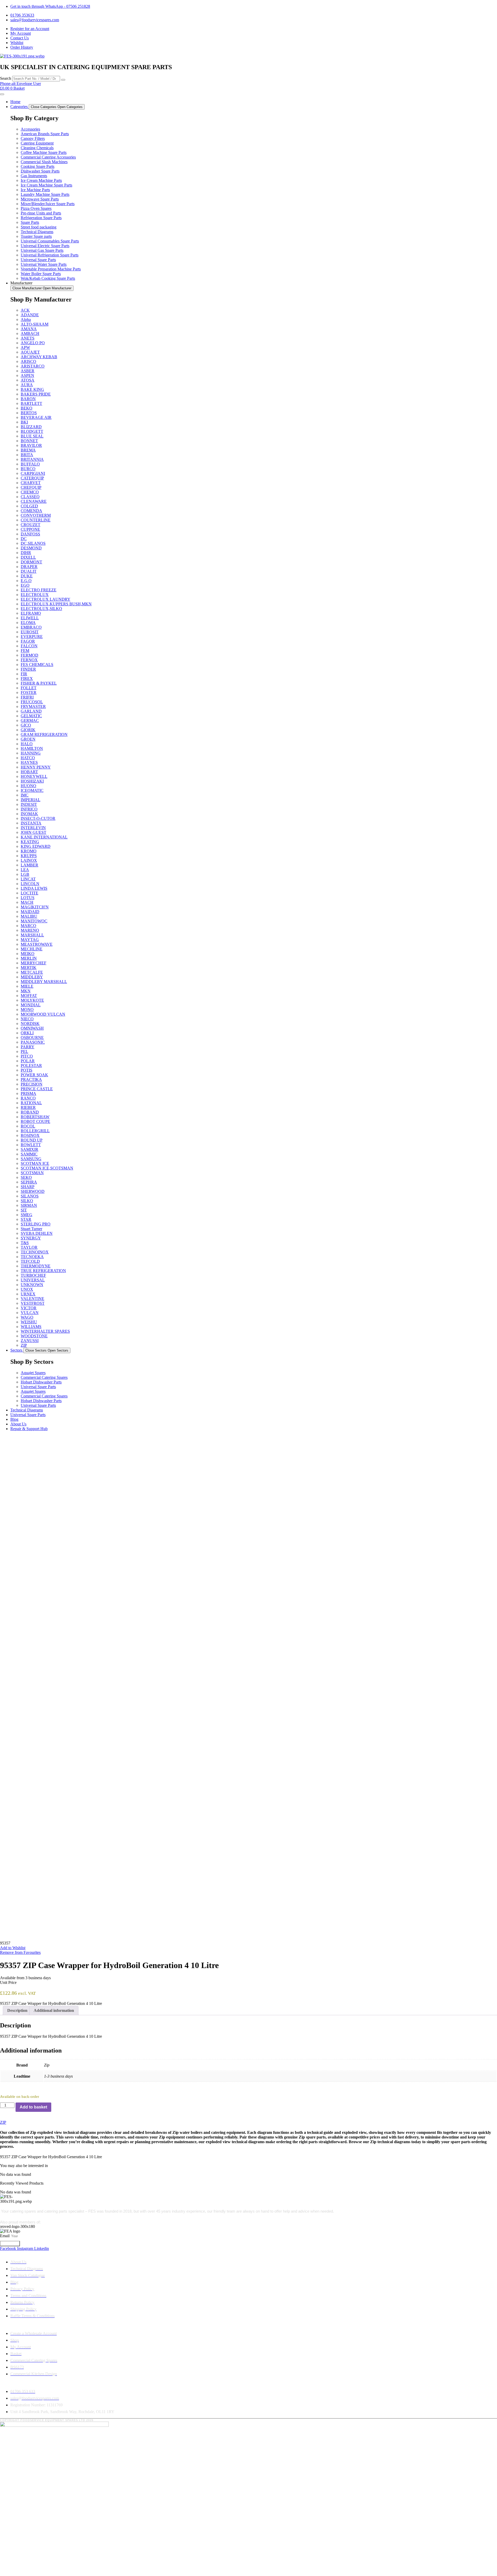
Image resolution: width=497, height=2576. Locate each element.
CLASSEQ (30, 497)
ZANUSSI (30, 1341)
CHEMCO (30, 492)
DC (24, 539)
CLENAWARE (34, 501)
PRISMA (28, 1093)
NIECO (27, 1019)
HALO (27, 744)
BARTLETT (31, 403)
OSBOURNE (32, 1038)
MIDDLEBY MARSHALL (44, 982)
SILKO (27, 1201)
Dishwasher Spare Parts (40, 171)
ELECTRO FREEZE (39, 590)
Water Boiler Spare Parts (41, 274)
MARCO (28, 926)
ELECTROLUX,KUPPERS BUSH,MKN (56, 604)
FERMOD (30, 655)
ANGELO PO (33, 343)
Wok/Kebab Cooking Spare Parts (48, 278)
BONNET (29, 441)
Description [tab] (17, 2010)
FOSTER (29, 693)
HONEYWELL (34, 776)
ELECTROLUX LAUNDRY (46, 599)
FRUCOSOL (32, 702)
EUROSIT (30, 632)
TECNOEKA (32, 1257)
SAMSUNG (31, 1159)
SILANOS (30, 1196)
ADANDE (30, 315)
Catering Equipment (37, 143)
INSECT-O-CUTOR (38, 818)
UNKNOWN (32, 1285)
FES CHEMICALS (37, 665)
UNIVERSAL (33, 1280)
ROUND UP (32, 1140)
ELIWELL (30, 618)
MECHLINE (32, 949)
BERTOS (29, 413)
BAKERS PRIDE (36, 394)
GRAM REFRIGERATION (44, 734)
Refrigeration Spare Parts (41, 218)
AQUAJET (30, 352)
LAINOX (29, 860)
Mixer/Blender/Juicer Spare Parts (48, 204)
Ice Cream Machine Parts (41, 180)
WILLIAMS (31, 1327)
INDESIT (29, 804)
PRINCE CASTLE (37, 1089)
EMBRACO (31, 627)
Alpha (26, 320)
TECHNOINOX (35, 1252)
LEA (25, 870)
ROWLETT (31, 1145)
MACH (27, 902)
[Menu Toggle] (2, 94)
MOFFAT (29, 996)
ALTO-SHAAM (35, 324)
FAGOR (28, 641)
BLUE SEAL (32, 436)
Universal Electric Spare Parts (45, 246)
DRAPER (29, 567)
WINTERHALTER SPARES (45, 1331)
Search (6, 78)
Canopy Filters (33, 138)
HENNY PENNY (36, 767)
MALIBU (29, 916)
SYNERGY (31, 1238)
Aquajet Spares (33, 1373)
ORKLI (27, 1033)
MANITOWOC (34, 921)
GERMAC (30, 720)
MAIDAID (30, 912)
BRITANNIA (32, 459)
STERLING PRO (36, 1224)
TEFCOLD (30, 1261)
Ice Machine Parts (35, 190)
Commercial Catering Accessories (48, 157)
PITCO (27, 1056)
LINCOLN (30, 884)
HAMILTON (32, 748)
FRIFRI (27, 697)
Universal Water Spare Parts (44, 264)
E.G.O (26, 581)
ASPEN (27, 375)
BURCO (28, 469)
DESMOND (31, 548)
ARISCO (28, 361)
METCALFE (32, 972)
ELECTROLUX (35, 595)
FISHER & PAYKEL (39, 683)
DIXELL (28, 557)
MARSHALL (32, 935)
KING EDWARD (36, 846)
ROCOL (28, 1126)
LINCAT (28, 879)
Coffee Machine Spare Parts (44, 152)
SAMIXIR (30, 1149)
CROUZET (31, 525)
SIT (24, 1210)
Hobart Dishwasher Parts (41, 1382)
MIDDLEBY (32, 977)
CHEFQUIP (31, 487)
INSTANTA (31, 823)
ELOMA (28, 623)
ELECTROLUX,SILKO (41, 609)
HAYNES (29, 762)
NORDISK (30, 1024)
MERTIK (29, 968)
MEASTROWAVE (37, 944)
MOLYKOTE (32, 1000)
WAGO (27, 1317)
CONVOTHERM (36, 515)
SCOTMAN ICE (35, 1163)
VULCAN (30, 1313)
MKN (26, 991)
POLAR (28, 1061)
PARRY (28, 1047)
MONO (27, 1010)
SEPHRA (29, 1182)
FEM (25, 651)
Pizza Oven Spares (36, 208)
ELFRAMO (31, 613)
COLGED (29, 506)
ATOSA (28, 380)
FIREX (27, 679)
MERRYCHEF (34, 963)
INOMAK (29, 814)
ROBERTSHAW (35, 1117)
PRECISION (32, 1084)
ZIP (24, 1345)
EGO (25, 585)
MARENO (30, 930)
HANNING (31, 753)
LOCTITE (30, 893)
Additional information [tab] (54, 2010)
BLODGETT (32, 431)
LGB (25, 874)
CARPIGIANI (33, 473)
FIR (24, 674)
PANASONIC (33, 1042)
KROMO (29, 851)
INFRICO (29, 809)
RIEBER (28, 1107)
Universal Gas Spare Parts (42, 250)
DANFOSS (30, 534)
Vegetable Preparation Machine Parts (51, 269)
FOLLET (29, 688)
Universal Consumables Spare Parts (50, 241)
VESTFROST (33, 1303)
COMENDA (31, 511)
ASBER (28, 371)
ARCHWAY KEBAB (39, 357)
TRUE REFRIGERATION (43, 1271)
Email (5, 2236)
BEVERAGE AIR (36, 417)
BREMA (28, 450)
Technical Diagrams (37, 232)
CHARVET (31, 483)
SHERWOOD (33, 1191)
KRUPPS (29, 856)
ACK (25, 310)
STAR (26, 1219)
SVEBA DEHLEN (37, 1233)
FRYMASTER (33, 706)
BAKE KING (32, 389)
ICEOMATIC (32, 790)
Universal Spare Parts (38, 260)
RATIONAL (31, 1103)
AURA (27, 385)
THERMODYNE (36, 1266)
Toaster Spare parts (36, 236)
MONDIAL (31, 1005)
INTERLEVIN (33, 828)
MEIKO (28, 954)
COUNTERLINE (36, 520)
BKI (24, 422)
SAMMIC (29, 1154)
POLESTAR (31, 1065)
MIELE (27, 986)
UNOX (27, 1289)
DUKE (27, 576)
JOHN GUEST (34, 832)
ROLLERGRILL (35, 1131)
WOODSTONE (34, 1336)
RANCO (28, 1098)
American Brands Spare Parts (45, 134)
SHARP (28, 1187)
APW (25, 347)
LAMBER (30, 865)
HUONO (28, 786)
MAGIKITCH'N (35, 907)
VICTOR (29, 1308)
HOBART (29, 772)
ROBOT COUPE (35, 1121)
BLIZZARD (31, 427)
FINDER (28, 669)
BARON (28, 399)
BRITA (27, 455)
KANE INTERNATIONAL (44, 837)
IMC (25, 795)
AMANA (29, 329)
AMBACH (30, 333)
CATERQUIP (32, 478)
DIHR (26, 553)
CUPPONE (30, 529)
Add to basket (33, 2107)
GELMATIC (31, 716)
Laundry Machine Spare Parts (45, 194)
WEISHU (29, 1322)
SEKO (26, 1177)
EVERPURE (32, 637)
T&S (25, 1243)
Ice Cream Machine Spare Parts (46, 185)
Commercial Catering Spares (44, 1377)
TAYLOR (29, 1247)
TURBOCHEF (33, 1275)
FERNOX (29, 660)
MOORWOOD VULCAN (43, 1014)
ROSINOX (30, 1135)
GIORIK (28, 730)
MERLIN (29, 958)
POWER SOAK (34, 1075)
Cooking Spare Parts (38, 166)
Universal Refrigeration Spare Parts (50, 255)
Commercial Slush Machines (44, 162)
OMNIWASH (32, 1028)
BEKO (27, 408)
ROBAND (30, 1112)
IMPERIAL (31, 800)
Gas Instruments (34, 176)
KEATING (30, 842)
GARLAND (31, 711)
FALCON (29, 646)
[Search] (63, 80)
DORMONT (31, 562)
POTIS (27, 1070)
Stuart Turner (31, 1229)
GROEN (28, 739)
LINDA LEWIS (34, 888)
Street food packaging (39, 227)
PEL (24, 1052)
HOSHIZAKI (32, 781)
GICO (26, 725)
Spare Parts (30, 222)
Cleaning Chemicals (37, 148)
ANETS (28, 338)
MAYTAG (30, 940)
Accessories (30, 129)
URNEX (28, 1294)
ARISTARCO (33, 366)
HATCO (28, 758)
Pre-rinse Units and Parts (41, 213)
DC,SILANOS (33, 543)
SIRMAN (29, 1205)
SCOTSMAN (32, 1173)
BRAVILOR (31, 445)
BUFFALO (30, 464)
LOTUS (28, 898)
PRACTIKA (31, 1079)
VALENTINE (32, 1299)
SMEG (27, 1215)
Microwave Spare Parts (40, 199)
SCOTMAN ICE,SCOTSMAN (47, 1168)
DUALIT (29, 571)
